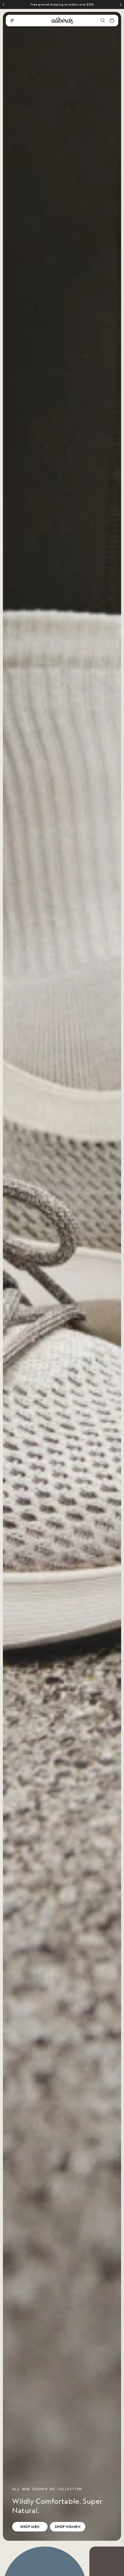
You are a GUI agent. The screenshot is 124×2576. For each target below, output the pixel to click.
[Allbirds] (62, 21)
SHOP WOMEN (68, 2527)
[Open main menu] (12, 21)
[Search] (103, 21)
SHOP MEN (30, 2527)
